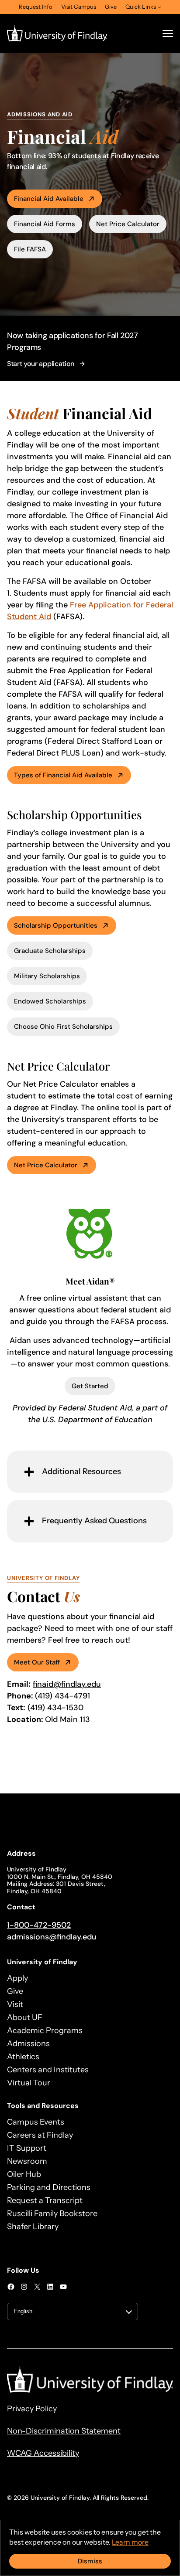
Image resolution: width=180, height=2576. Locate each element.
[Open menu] (168, 34)
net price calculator (46, 1165)
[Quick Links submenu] (159, 7)
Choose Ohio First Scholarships (63, 1027)
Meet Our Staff (37, 1662)
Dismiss (90, 2561)
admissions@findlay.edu (52, 1937)
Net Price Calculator (128, 224)
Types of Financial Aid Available (63, 775)
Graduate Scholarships (50, 951)
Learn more (130, 2542)
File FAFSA (30, 249)
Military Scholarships (47, 976)
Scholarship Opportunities (56, 925)
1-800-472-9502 (39, 1925)
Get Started (90, 1386)
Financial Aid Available (49, 199)
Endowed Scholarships (50, 1001)
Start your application (41, 364)
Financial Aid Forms (45, 224)
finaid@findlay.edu (67, 1684)
